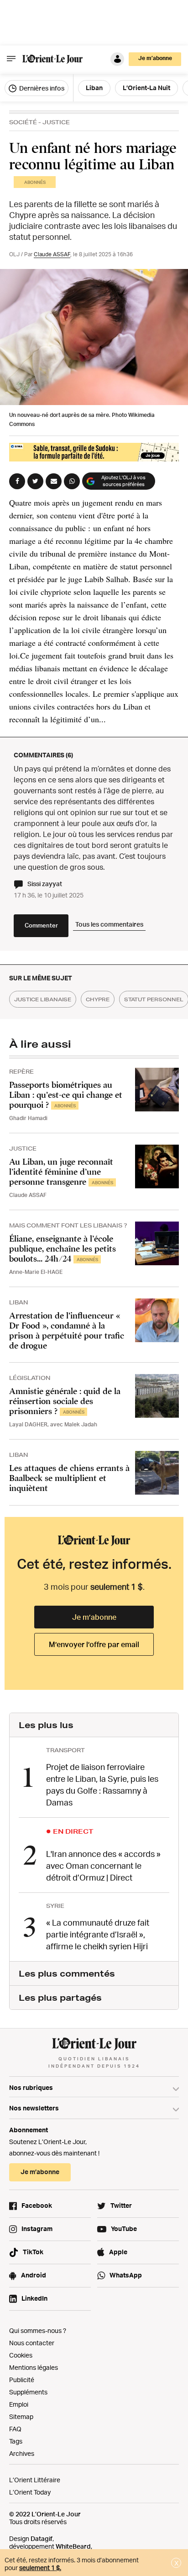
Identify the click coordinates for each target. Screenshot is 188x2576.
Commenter (41, 925)
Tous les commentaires (109, 924)
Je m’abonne (94, 1617)
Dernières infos (41, 88)
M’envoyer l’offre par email (94, 1644)
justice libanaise (43, 999)
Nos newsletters (34, 2108)
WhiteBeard (73, 2546)
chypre (98, 999)
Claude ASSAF (52, 254)
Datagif (42, 2538)
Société (23, 122)
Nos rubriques (31, 2087)
